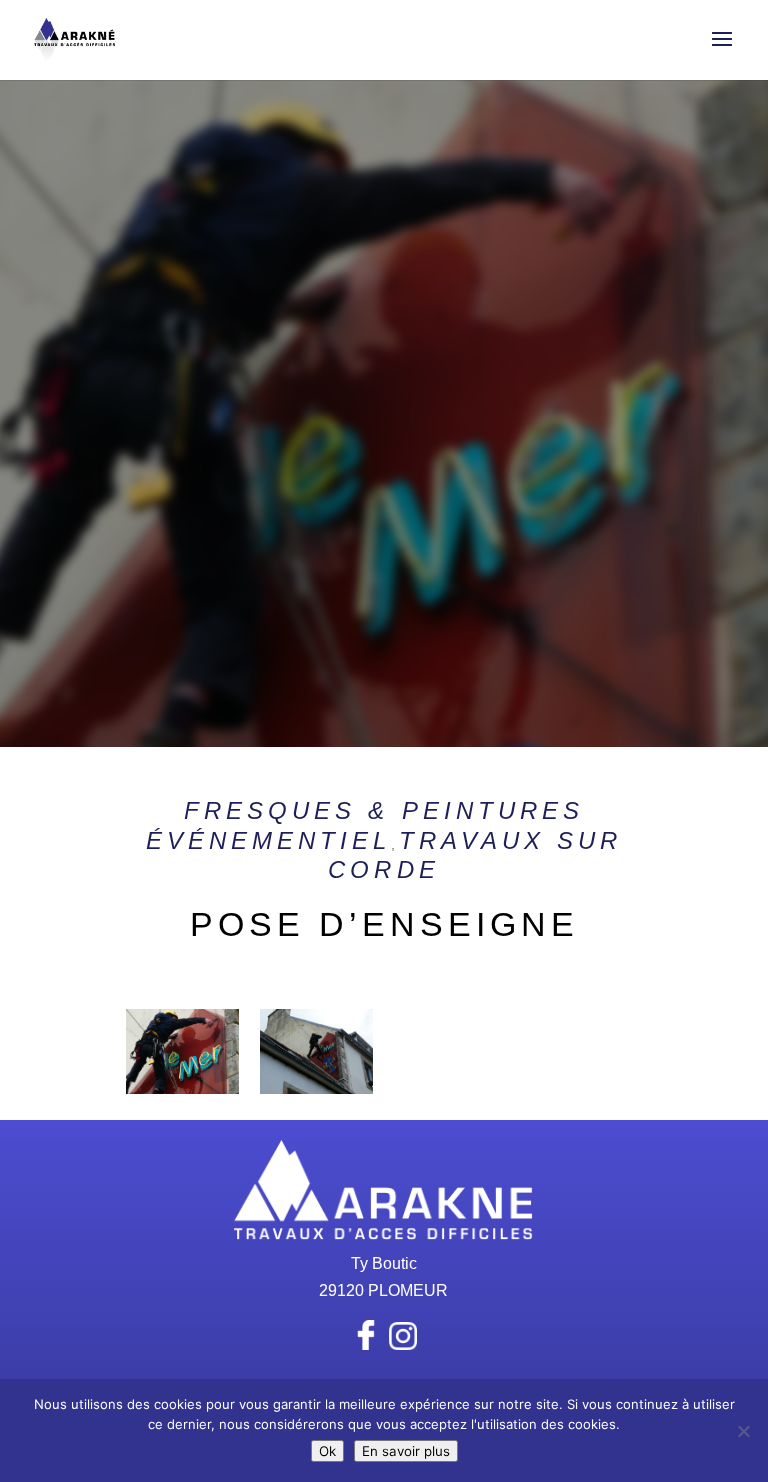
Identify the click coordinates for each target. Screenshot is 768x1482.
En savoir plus (406, 1451)
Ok (327, 1451)
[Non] (743, 1431)
